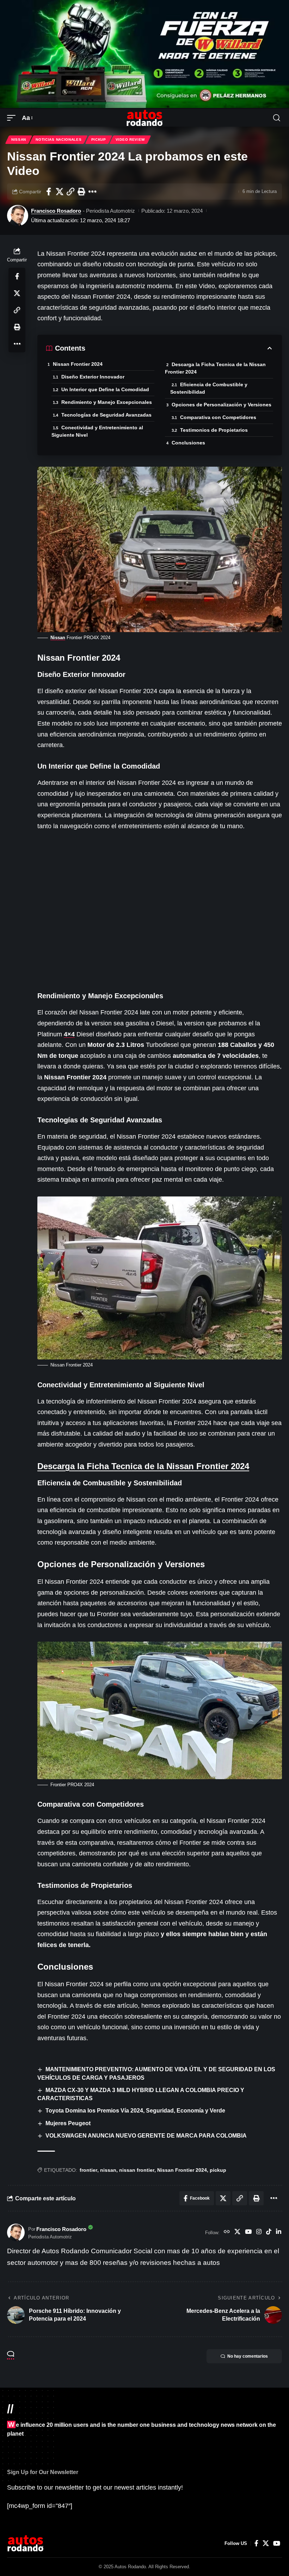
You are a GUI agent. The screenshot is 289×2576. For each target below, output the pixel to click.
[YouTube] (248, 2232)
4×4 (69, 1034)
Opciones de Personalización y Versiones (222, 405)
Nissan (19, 140)
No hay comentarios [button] (248, 2356)
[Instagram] (259, 2232)
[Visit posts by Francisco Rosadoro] (18, 216)
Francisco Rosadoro (56, 211)
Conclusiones (188, 443)
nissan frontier (137, 2170)
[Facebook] (256, 2543)
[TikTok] (269, 2232)
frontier (88, 2170)
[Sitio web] (227, 2232)
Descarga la (143, 1466)
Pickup (99, 140)
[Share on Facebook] (49, 192)
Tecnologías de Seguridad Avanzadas (106, 415)
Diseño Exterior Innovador (93, 377)
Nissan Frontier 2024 (78, 364)
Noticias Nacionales (59, 140)
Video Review (130, 140)
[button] (13, 118)
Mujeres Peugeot (68, 2123)
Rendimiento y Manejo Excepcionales (107, 402)
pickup (218, 2170)
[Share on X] (60, 192)
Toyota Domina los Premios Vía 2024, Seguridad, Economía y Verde (135, 2111)
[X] (237, 2232)
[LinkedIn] (279, 2232)
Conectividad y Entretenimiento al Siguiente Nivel (97, 431)
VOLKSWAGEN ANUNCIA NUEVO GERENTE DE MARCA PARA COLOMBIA (146, 2136)
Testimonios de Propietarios (214, 430)
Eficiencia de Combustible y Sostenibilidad (209, 388)
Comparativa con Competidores (218, 417)
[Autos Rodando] (144, 118)
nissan (108, 2170)
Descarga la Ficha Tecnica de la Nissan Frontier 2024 (215, 368)
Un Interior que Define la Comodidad (105, 389)
